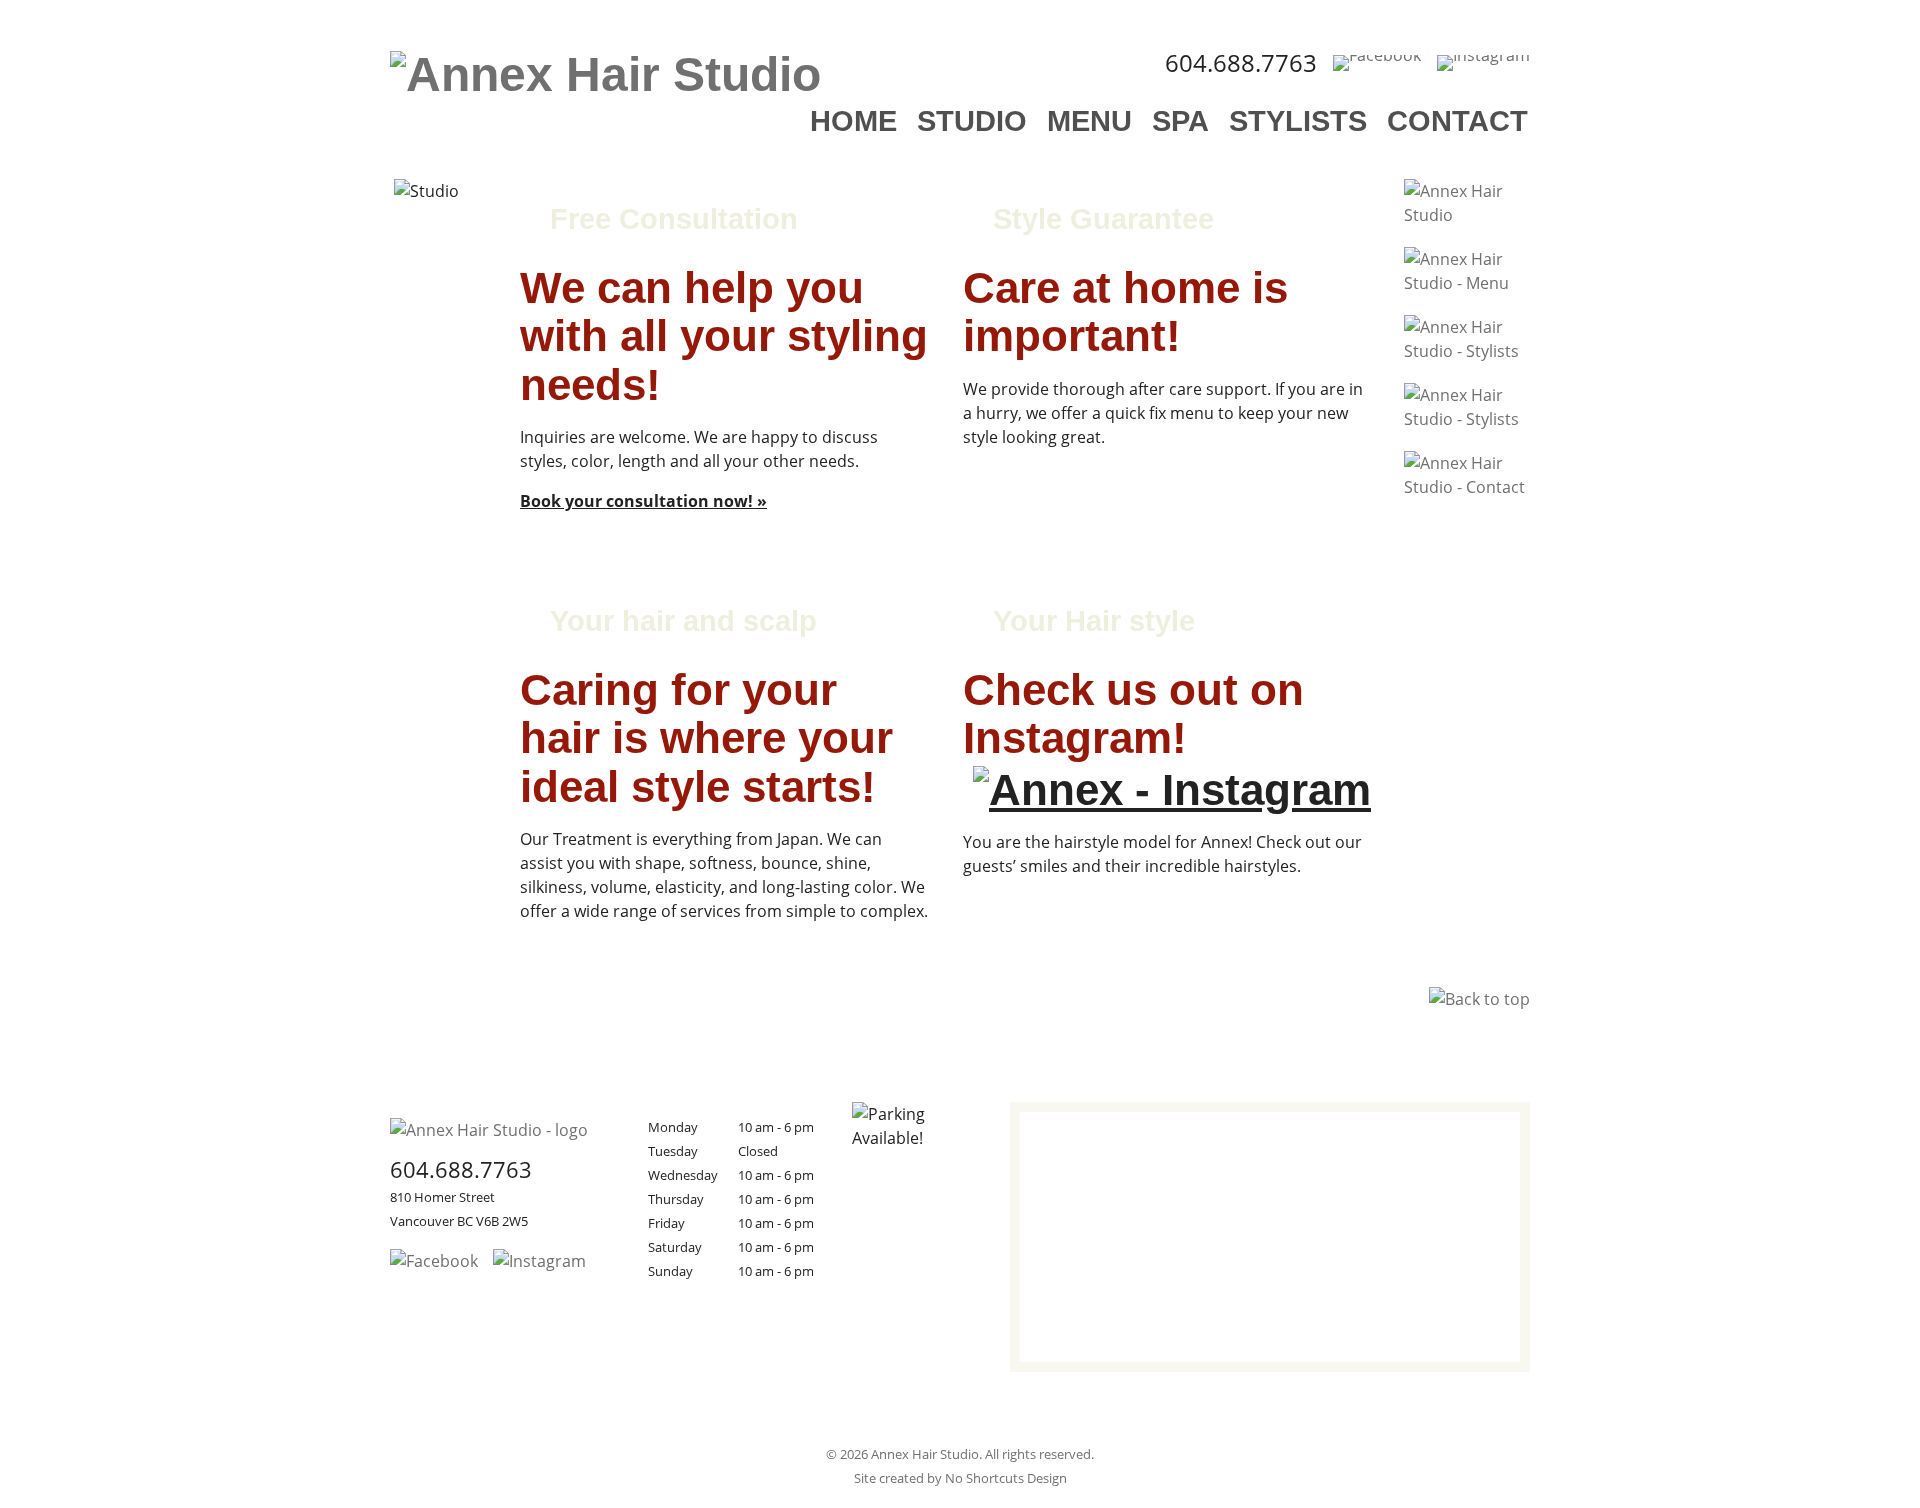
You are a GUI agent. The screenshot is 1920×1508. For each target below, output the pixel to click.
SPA (1180, 121)
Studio (972, 121)
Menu (1089, 121)
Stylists (1298, 121)
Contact (1457, 121)
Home (853, 121)
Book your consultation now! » (643, 501)
